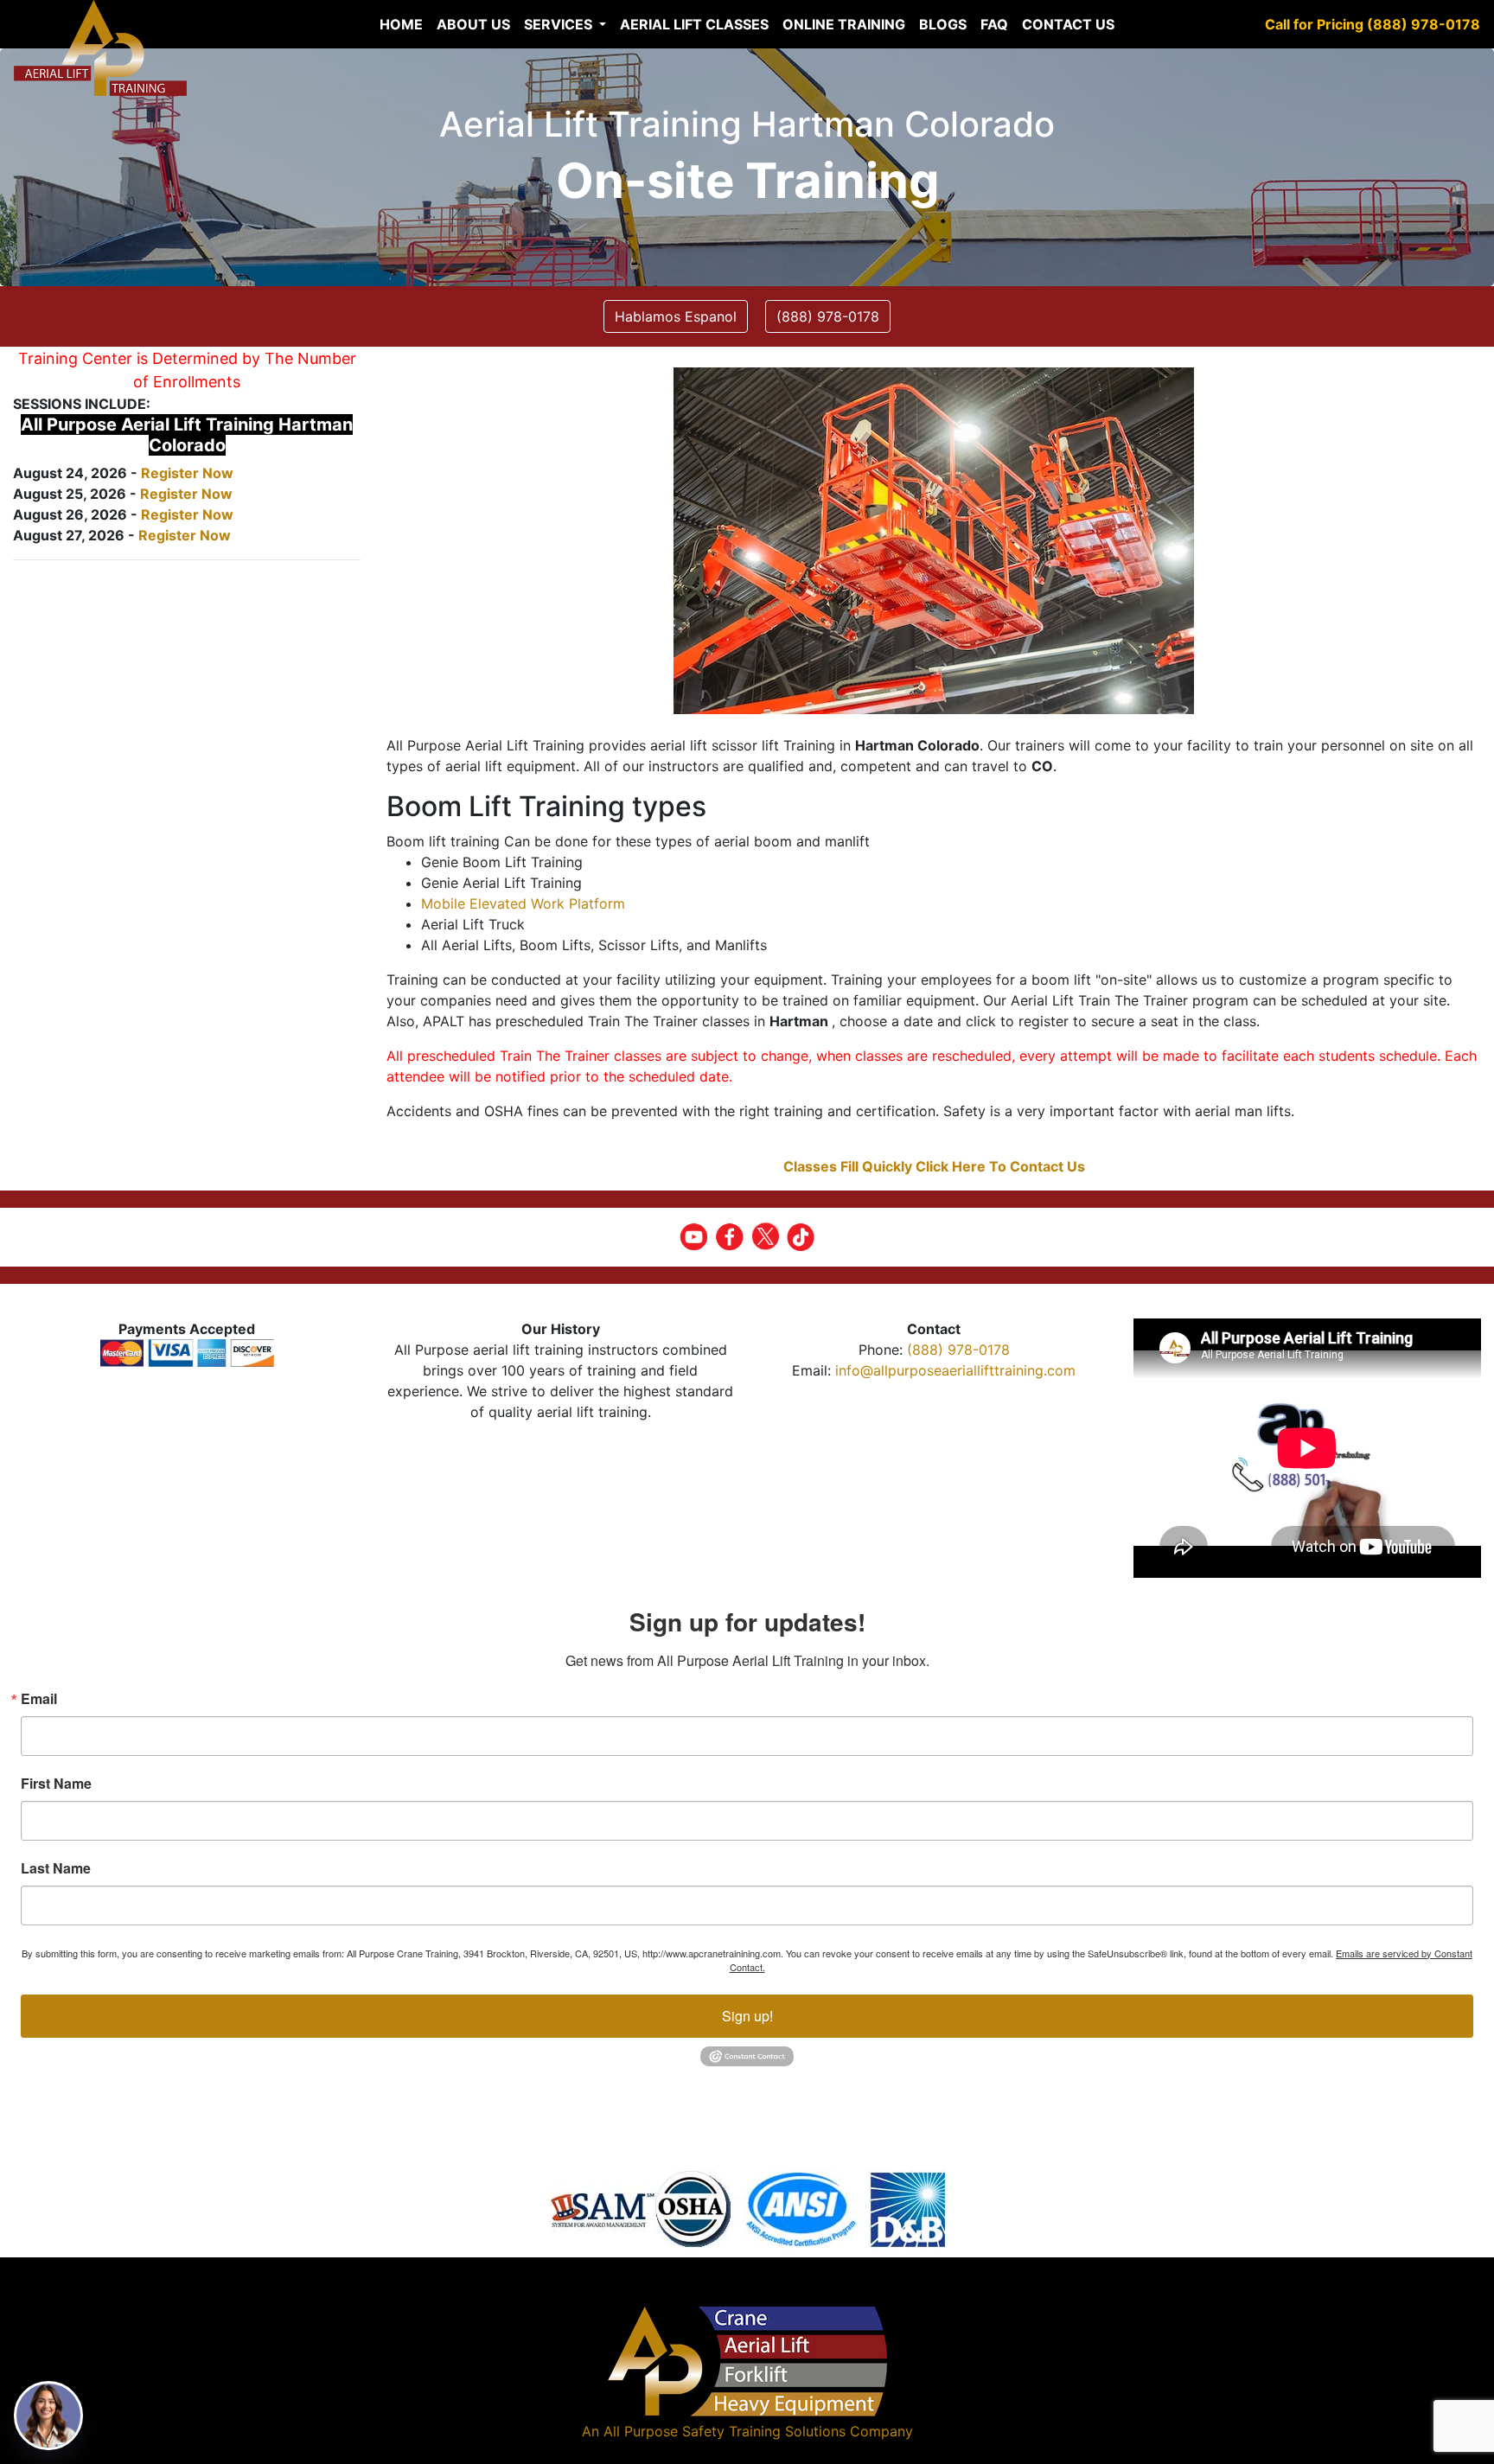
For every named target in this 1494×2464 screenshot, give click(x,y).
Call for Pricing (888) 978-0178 (1373, 24)
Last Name (56, 1868)
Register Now (187, 473)
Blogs (943, 24)
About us (473, 24)
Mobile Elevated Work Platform (523, 903)
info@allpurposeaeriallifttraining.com (955, 1370)
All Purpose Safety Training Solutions (725, 2431)
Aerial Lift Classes (694, 24)
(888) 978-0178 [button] (828, 316)
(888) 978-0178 (958, 1350)
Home (401, 24)
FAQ (994, 24)
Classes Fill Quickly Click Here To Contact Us (934, 1166)
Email (39, 1699)
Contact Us (1068, 24)
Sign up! (747, 2016)
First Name (56, 1784)
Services (560, 24)
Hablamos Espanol (676, 316)
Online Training (844, 24)
